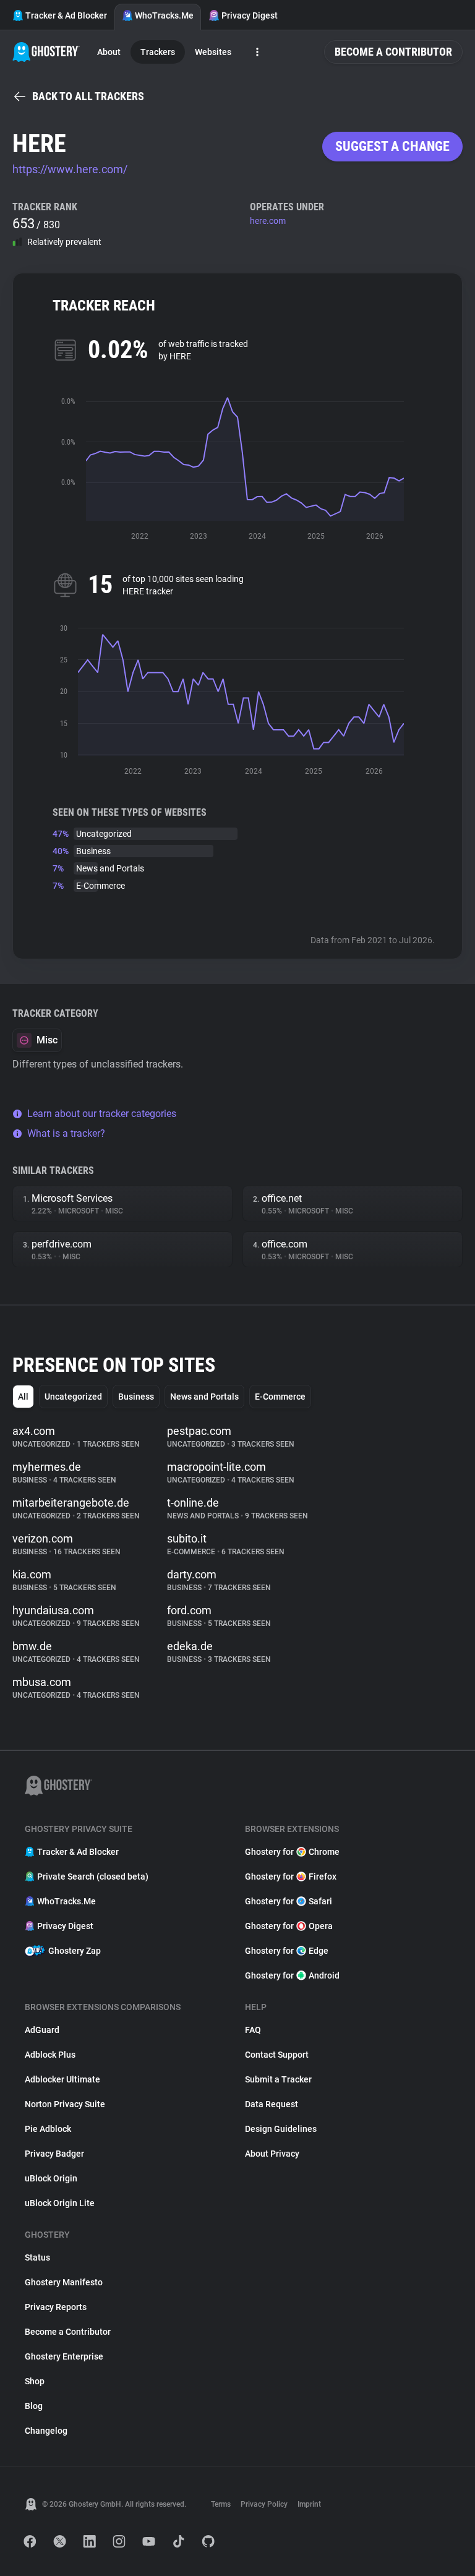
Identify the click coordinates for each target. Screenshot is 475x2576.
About (109, 52)
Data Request (272, 2104)
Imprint (309, 2504)
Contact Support (277, 2055)
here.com (268, 221)
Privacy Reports (56, 2307)
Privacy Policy (264, 2504)
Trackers (158, 52)
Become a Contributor (393, 52)
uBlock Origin (51, 2178)
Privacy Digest (250, 15)
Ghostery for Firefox (291, 1876)
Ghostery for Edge (287, 1951)
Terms (221, 2504)
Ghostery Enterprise (64, 2356)
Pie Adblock (48, 2129)
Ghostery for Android (292, 1975)
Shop (35, 2381)
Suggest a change (392, 146)
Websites (213, 52)
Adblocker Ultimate (62, 2079)
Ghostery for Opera (289, 1926)
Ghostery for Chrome (292, 1852)
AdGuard (42, 2030)
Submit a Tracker (278, 2079)
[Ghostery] (46, 52)
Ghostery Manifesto (64, 2282)
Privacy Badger (54, 2154)
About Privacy (272, 2154)
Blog (34, 2406)
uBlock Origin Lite (60, 2203)
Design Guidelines (281, 2129)
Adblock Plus (50, 2055)
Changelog (46, 2431)
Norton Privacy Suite (65, 2104)
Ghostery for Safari (289, 1901)
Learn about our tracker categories (102, 1114)
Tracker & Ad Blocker (66, 15)
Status (37, 2257)
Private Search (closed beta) (93, 1876)
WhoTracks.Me (164, 15)
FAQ (253, 2030)
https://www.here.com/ (70, 169)
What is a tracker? (66, 1133)
